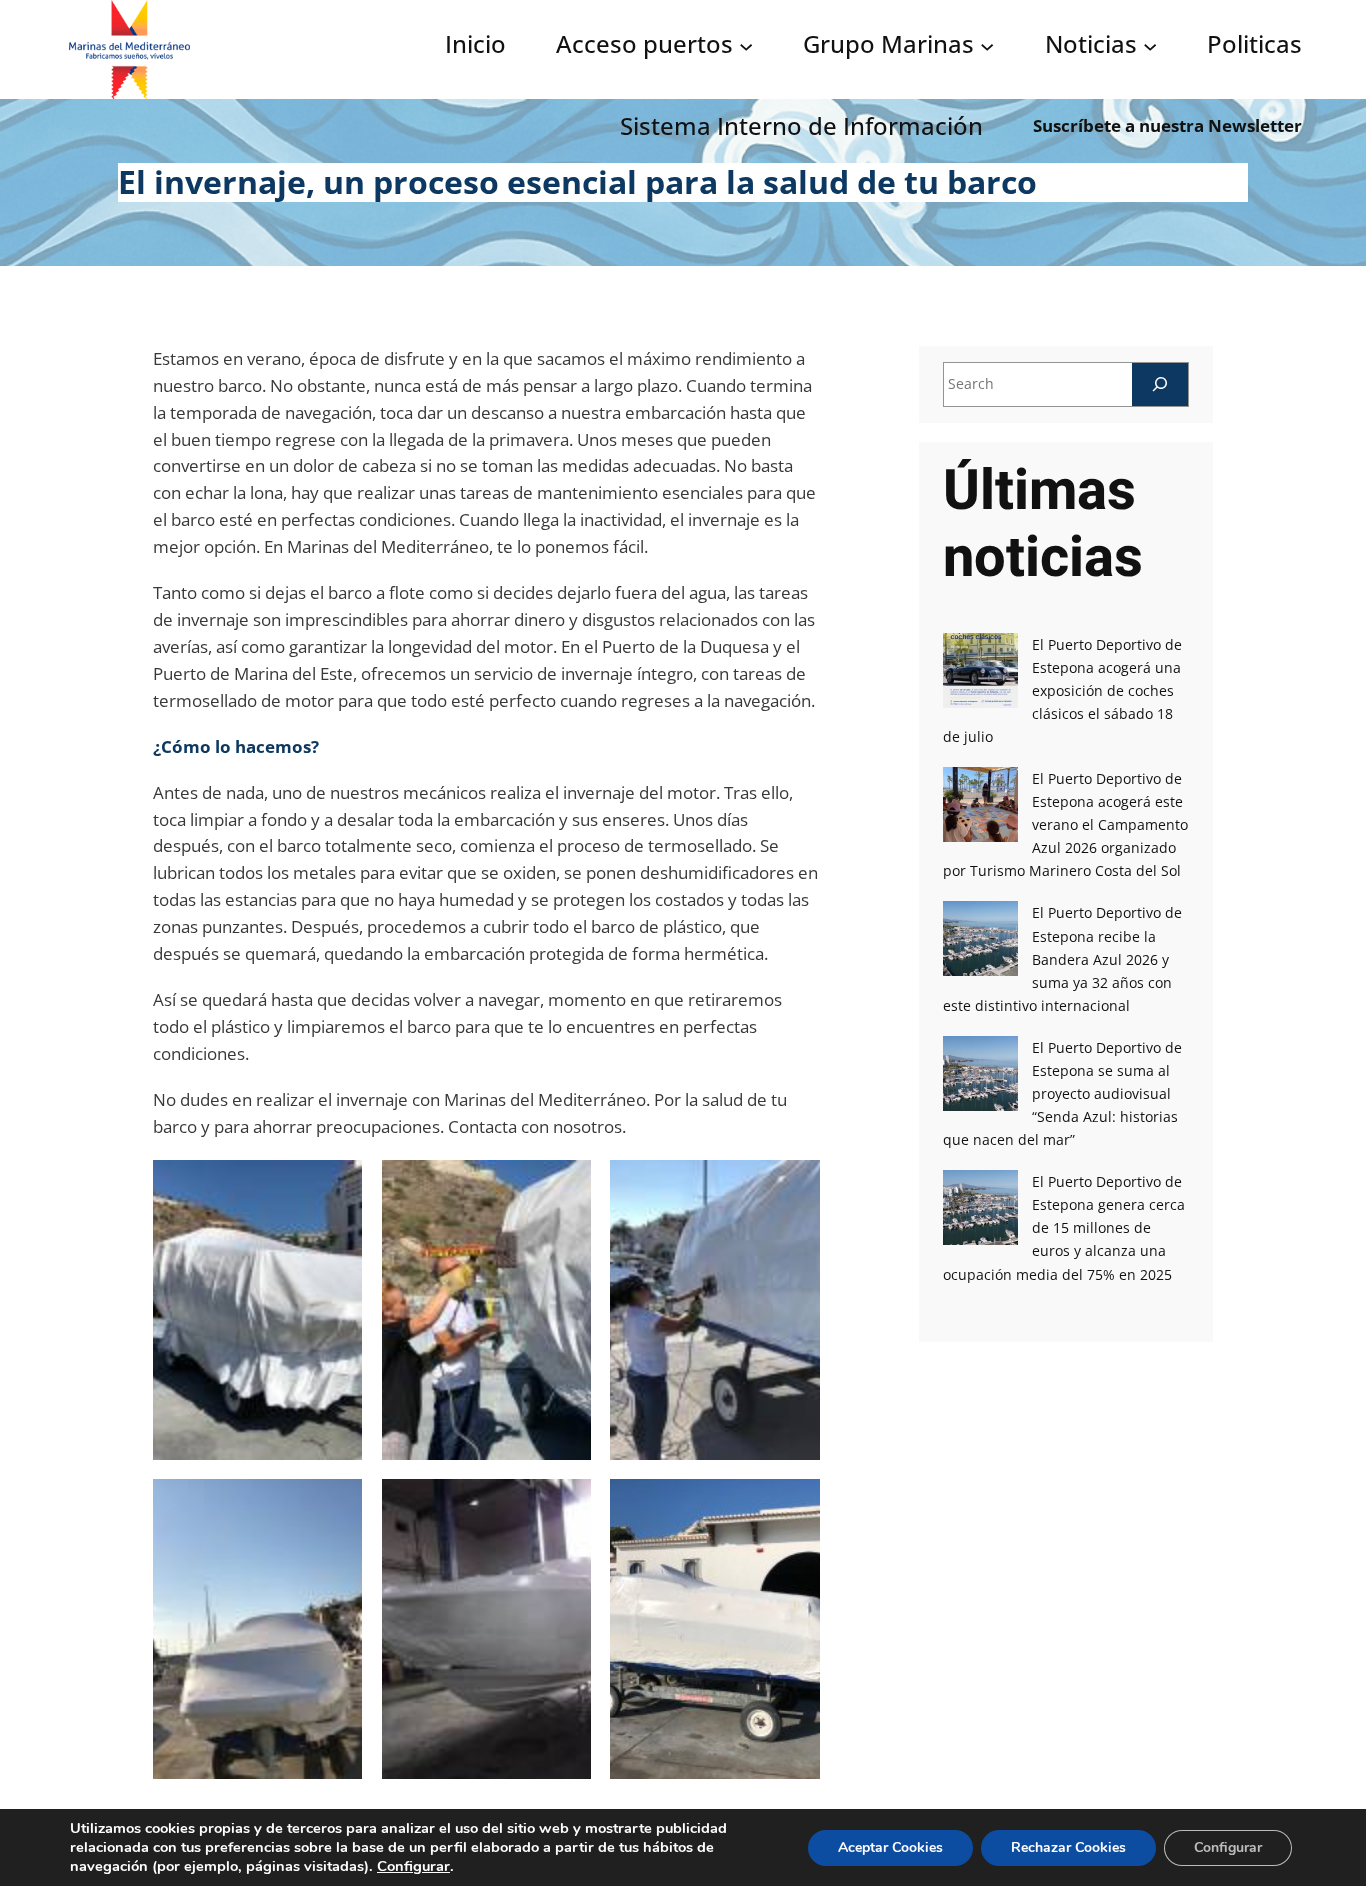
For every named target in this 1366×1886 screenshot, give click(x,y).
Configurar (413, 1866)
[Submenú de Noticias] (1150, 45)
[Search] (1160, 384)
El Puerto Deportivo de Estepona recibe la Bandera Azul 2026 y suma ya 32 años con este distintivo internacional (1062, 958)
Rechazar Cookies (1068, 1847)
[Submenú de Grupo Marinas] (987, 45)
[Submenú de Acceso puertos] (746, 45)
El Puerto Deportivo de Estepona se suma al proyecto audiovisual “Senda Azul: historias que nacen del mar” (1062, 1093)
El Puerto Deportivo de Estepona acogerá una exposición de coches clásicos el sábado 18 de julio (1062, 690)
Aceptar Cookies (890, 1847)
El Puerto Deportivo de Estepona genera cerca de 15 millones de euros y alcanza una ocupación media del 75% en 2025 (1064, 1227)
